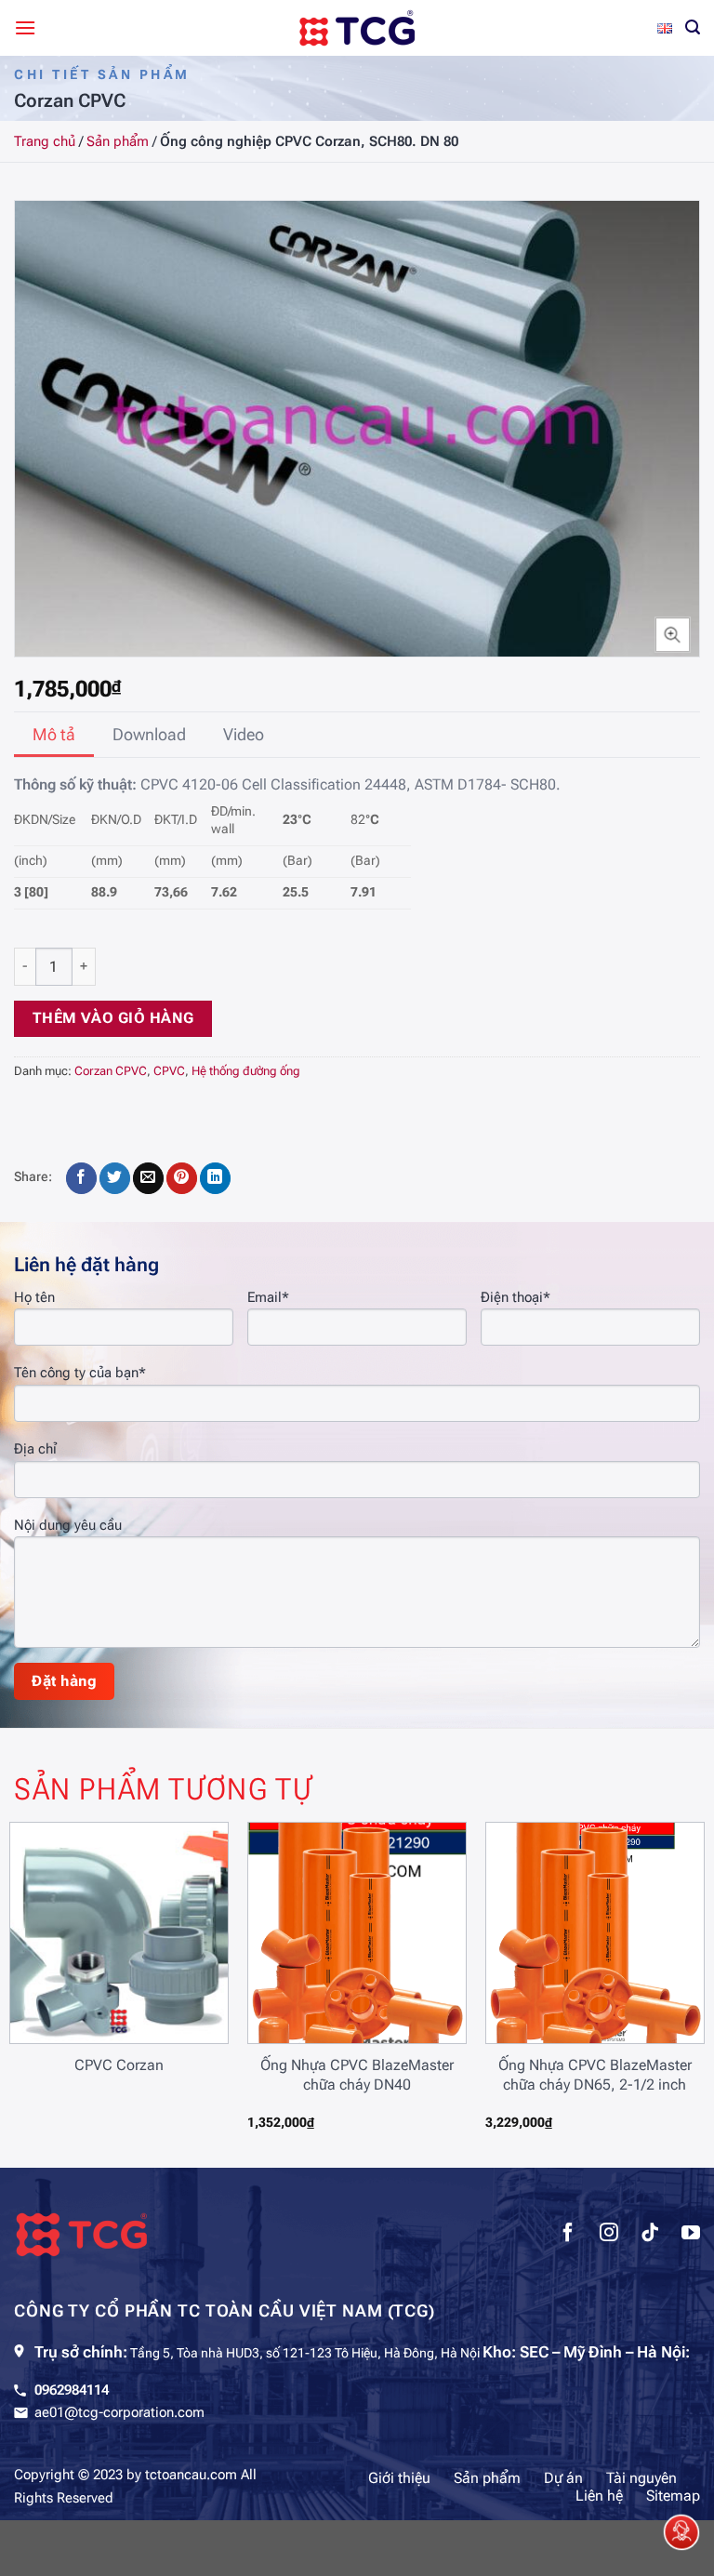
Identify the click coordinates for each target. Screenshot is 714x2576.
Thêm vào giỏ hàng (113, 1018)
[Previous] (38, 1971)
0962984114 (72, 2390)
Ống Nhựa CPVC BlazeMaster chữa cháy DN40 (357, 2075)
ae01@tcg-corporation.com (119, 2412)
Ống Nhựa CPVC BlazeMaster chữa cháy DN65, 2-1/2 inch (595, 2075)
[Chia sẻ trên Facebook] (81, 1178)
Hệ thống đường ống (246, 1071)
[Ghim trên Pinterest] (182, 1178)
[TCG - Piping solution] (357, 28)
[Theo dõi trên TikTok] (650, 2235)
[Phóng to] (673, 635)
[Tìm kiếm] (693, 27)
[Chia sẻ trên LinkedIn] (215, 1178)
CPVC (169, 1071)
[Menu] (25, 27)
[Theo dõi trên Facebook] (568, 2235)
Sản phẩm (118, 141)
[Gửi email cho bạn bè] (148, 1178)
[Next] (676, 1971)
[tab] (54, 735)
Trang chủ (45, 141)
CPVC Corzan (119, 2065)
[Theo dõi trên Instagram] (609, 2235)
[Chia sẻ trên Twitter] (115, 1178)
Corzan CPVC (111, 1071)
